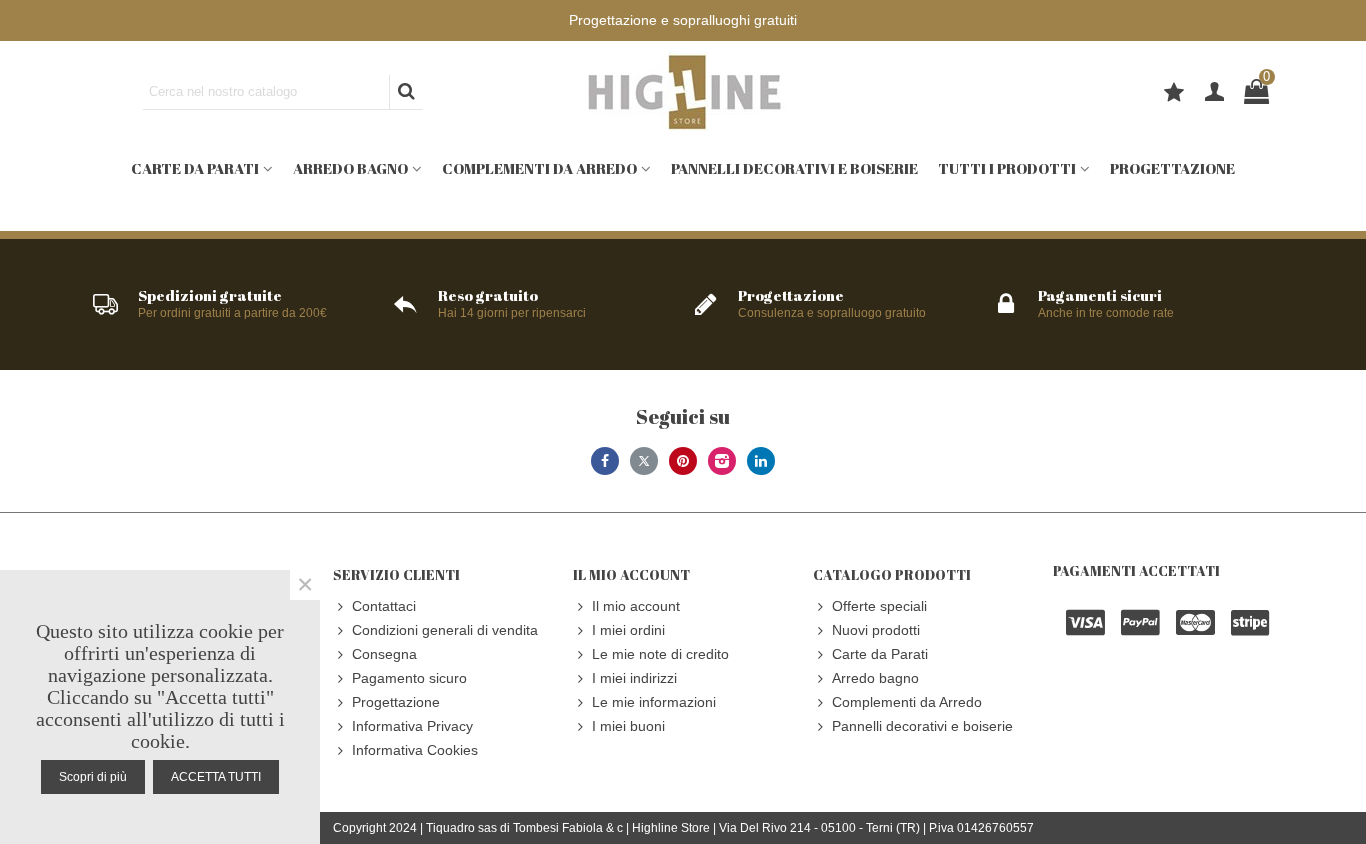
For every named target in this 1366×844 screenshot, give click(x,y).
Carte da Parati (195, 168)
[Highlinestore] (683, 92)
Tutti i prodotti (1007, 168)
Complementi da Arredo (539, 168)
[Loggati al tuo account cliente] (1214, 93)
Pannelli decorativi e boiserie (794, 168)
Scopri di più (93, 777)
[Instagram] (722, 461)
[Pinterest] (683, 461)
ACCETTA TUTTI (216, 777)
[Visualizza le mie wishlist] (1176, 95)
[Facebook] (605, 461)
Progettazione (1172, 168)
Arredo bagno (350, 168)
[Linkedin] (761, 461)
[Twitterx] (644, 461)
